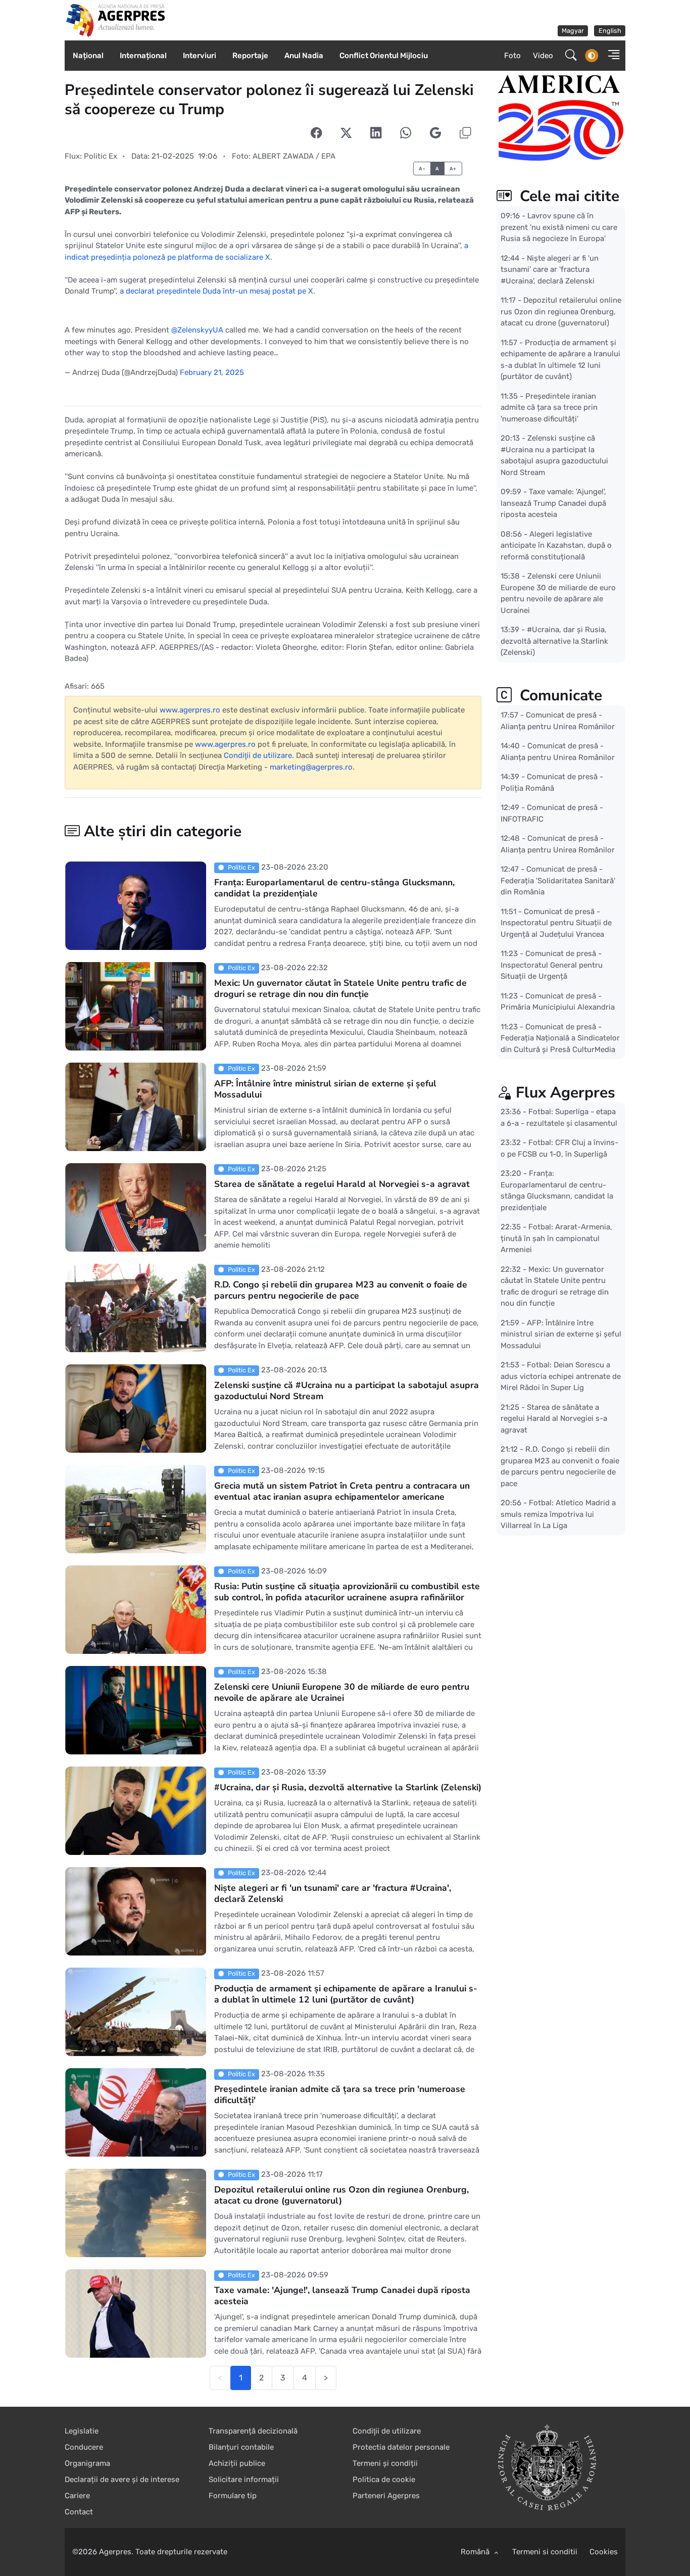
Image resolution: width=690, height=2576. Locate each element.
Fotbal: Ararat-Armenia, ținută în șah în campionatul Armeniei (556, 1238)
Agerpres (115, 2552)
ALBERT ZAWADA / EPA (294, 156)
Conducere (84, 2447)
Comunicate (559, 696)
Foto (512, 56)
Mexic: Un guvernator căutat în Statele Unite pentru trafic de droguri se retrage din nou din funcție (340, 988)
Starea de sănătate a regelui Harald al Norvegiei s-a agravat (342, 1184)
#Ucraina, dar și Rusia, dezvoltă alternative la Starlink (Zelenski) (348, 1787)
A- (422, 169)
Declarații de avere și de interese (122, 2479)
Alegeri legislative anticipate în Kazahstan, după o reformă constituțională (556, 545)
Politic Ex (101, 156)
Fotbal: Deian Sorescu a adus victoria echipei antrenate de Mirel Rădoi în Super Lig (561, 1376)
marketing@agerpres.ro (311, 767)
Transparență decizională (253, 2431)
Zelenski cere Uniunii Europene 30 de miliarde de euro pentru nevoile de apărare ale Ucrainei (342, 1692)
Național (88, 56)
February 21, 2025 (212, 372)
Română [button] (476, 2552)
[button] (611, 56)
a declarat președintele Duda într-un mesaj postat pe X (216, 291)
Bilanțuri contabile (241, 2447)
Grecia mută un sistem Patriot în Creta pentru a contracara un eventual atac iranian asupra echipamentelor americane (342, 1491)
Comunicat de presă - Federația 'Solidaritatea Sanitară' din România (558, 880)
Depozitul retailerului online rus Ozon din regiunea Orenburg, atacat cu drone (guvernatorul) (341, 2195)
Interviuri (200, 56)
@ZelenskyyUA (197, 330)
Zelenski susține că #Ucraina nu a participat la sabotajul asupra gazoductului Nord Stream (347, 1391)
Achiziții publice (237, 2463)
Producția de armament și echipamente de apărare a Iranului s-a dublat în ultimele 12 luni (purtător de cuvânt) (346, 1994)
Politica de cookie (384, 2479)
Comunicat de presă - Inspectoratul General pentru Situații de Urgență (552, 965)
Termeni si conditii (545, 2552)
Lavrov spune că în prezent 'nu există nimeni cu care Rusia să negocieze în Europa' (559, 227)
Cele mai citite (568, 196)
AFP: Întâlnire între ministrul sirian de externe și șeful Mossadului (325, 1089)
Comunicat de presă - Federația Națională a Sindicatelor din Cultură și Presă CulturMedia (560, 1038)
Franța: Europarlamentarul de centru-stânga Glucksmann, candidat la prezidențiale (334, 888)
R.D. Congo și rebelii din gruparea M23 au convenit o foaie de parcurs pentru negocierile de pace (341, 1290)
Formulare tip (233, 2496)
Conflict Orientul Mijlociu (384, 56)
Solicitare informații (244, 2479)
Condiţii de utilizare (258, 755)
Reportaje (250, 56)
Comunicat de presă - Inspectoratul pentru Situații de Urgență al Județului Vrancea (556, 922)
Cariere (77, 2496)
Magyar (573, 31)
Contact (79, 2512)
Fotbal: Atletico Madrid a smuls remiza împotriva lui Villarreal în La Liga (558, 1514)
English (610, 31)
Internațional (143, 56)
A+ (453, 169)
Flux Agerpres (565, 1093)
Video (543, 56)
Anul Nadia (304, 56)
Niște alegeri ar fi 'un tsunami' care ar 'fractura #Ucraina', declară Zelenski (333, 1893)
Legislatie (82, 2431)
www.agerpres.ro (190, 710)
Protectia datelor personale (401, 2447)
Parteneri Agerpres (386, 2496)
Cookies (604, 2552)
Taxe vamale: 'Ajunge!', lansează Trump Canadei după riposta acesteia (342, 2296)
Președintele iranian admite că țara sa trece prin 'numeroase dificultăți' (340, 2094)
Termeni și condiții (385, 2463)
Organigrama (87, 2463)
